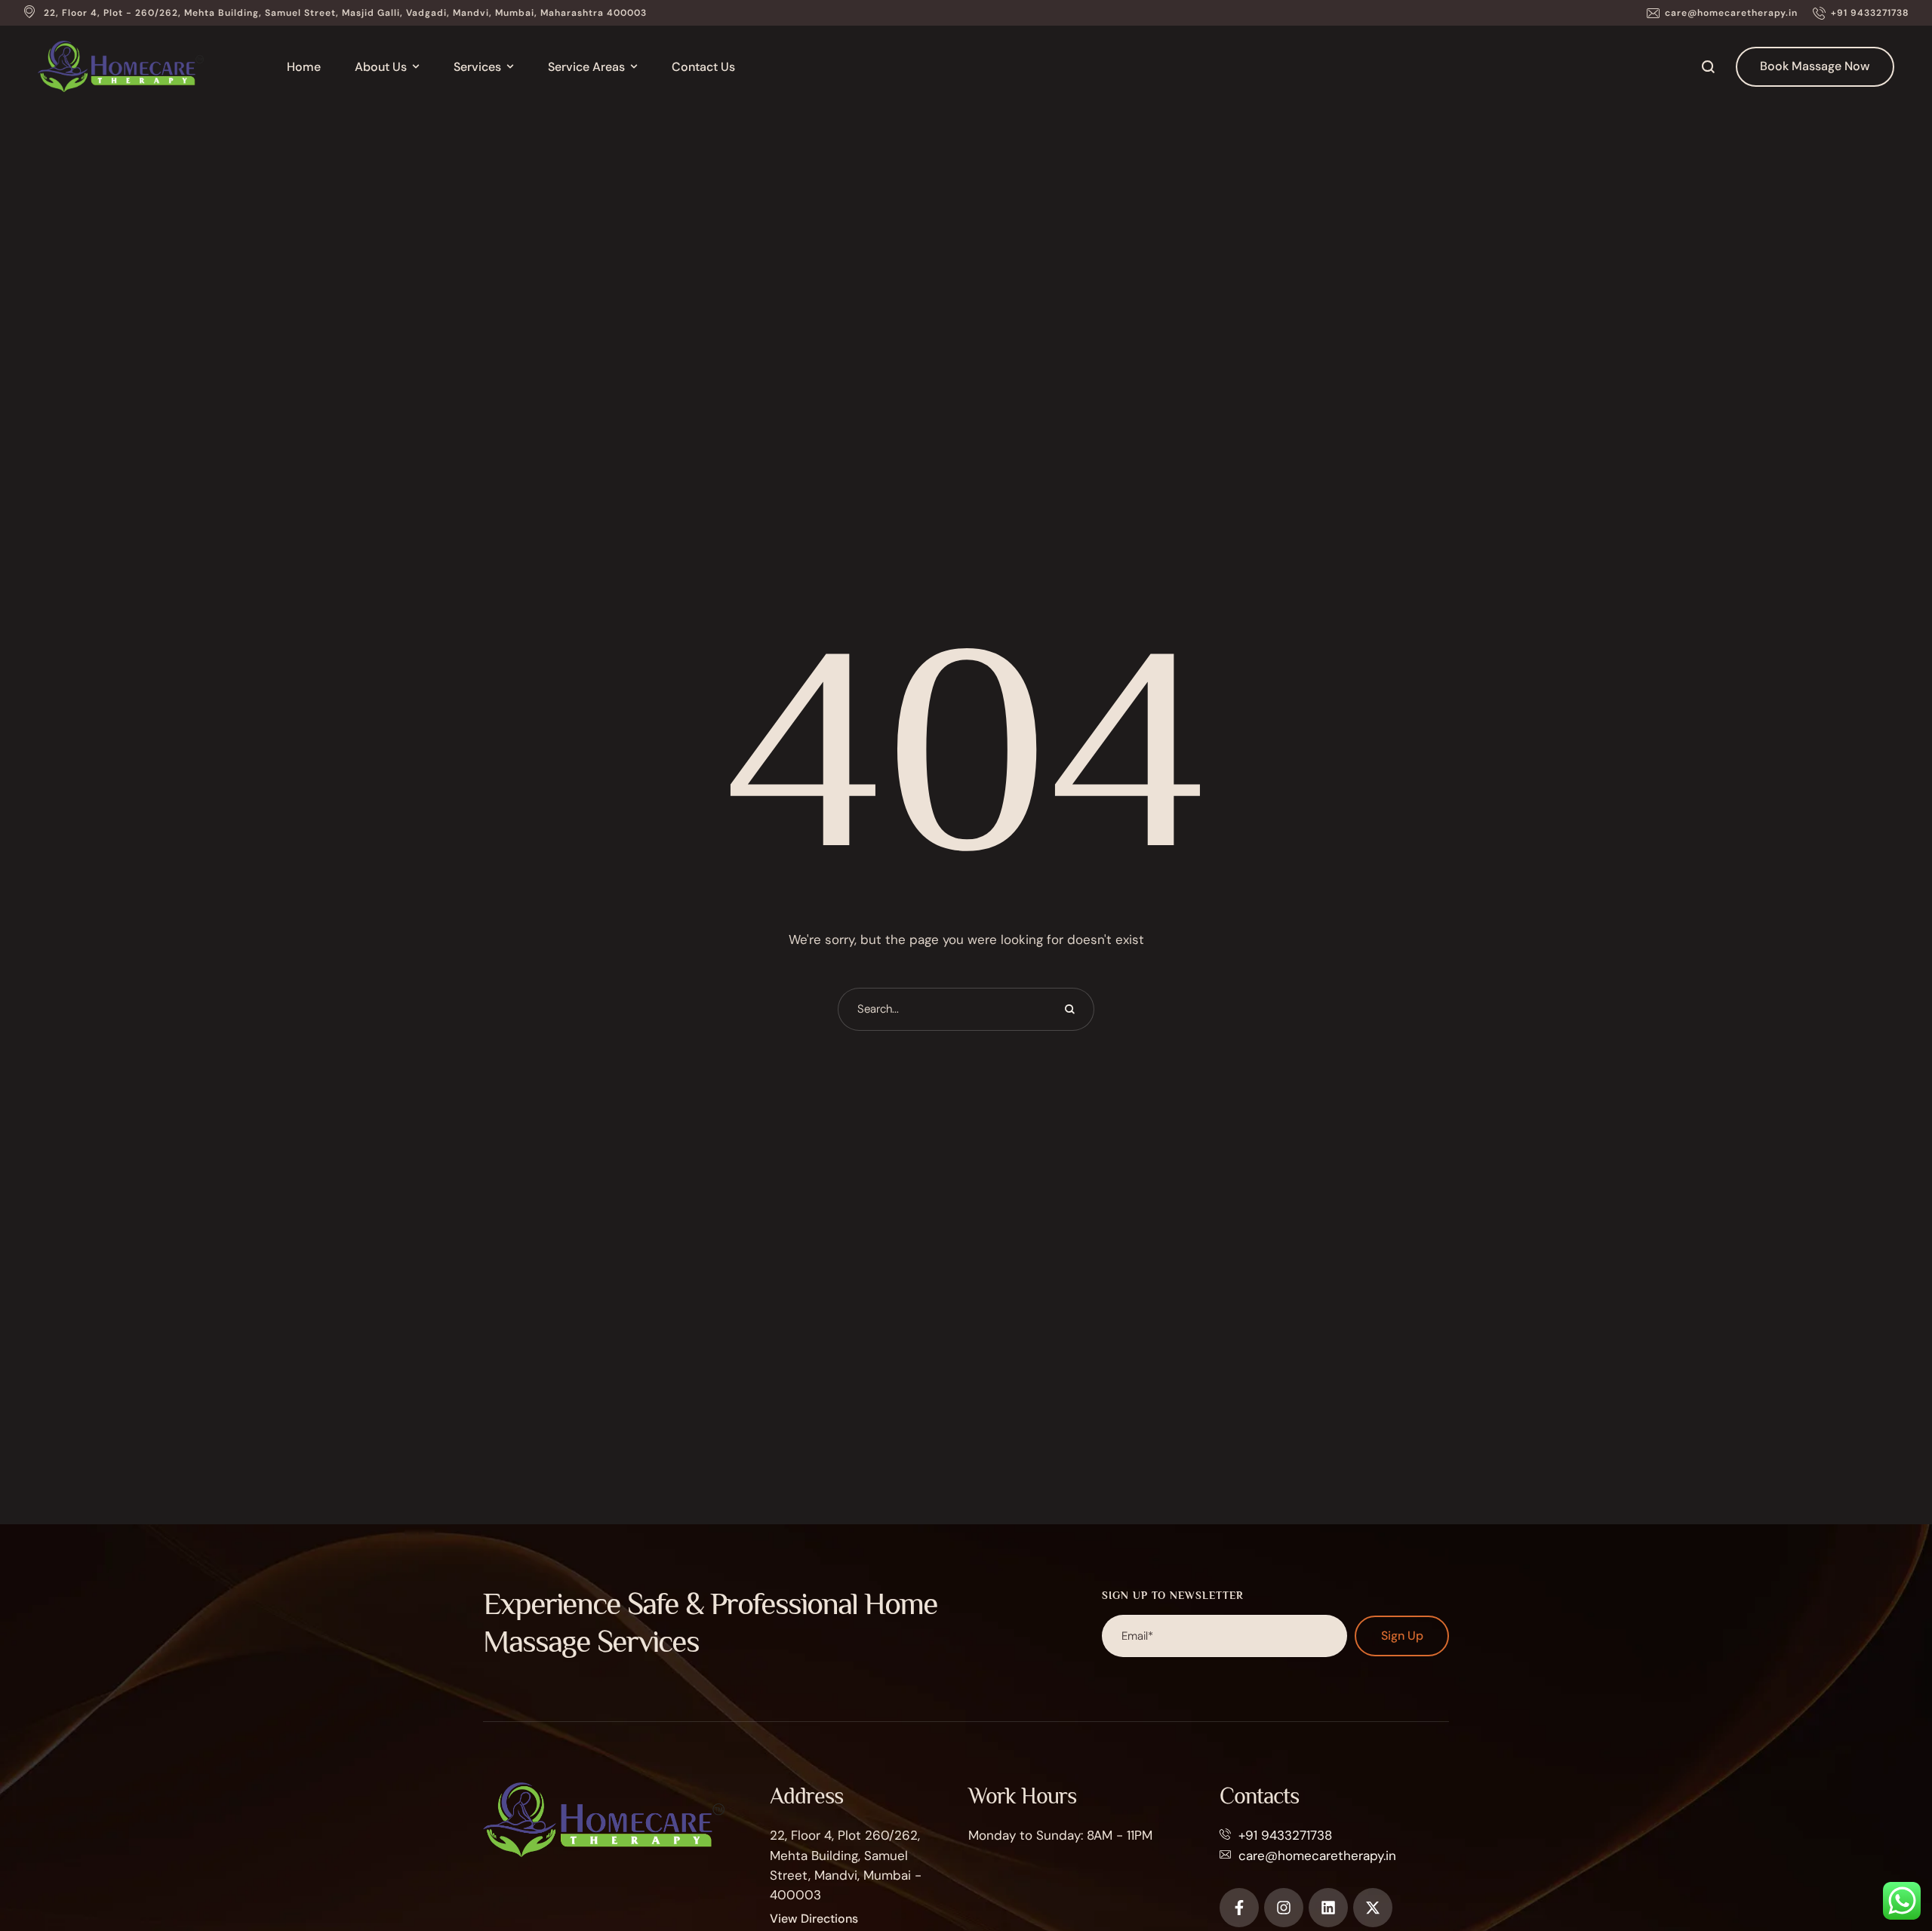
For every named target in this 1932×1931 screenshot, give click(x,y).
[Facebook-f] (1239, 1908)
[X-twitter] (1373, 1908)
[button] (1722, 13)
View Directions (814, 1919)
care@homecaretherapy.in (1317, 1856)
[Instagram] (1284, 1908)
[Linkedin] (1328, 1908)
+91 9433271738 (1285, 1835)
